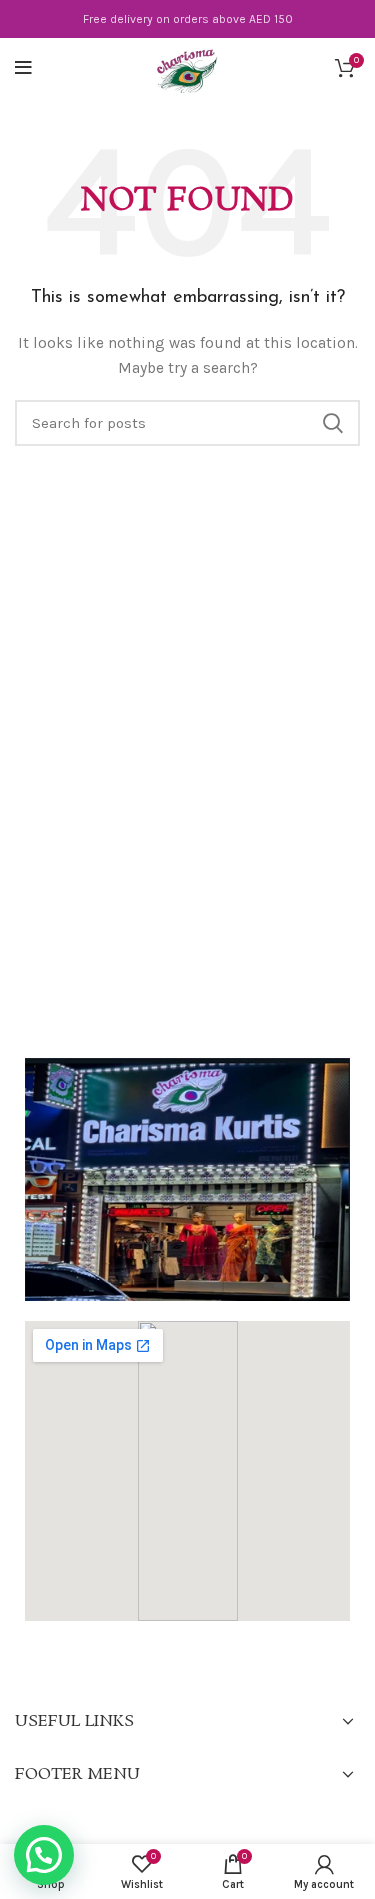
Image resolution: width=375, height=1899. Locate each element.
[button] (44, 1855)
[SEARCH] (333, 423)
